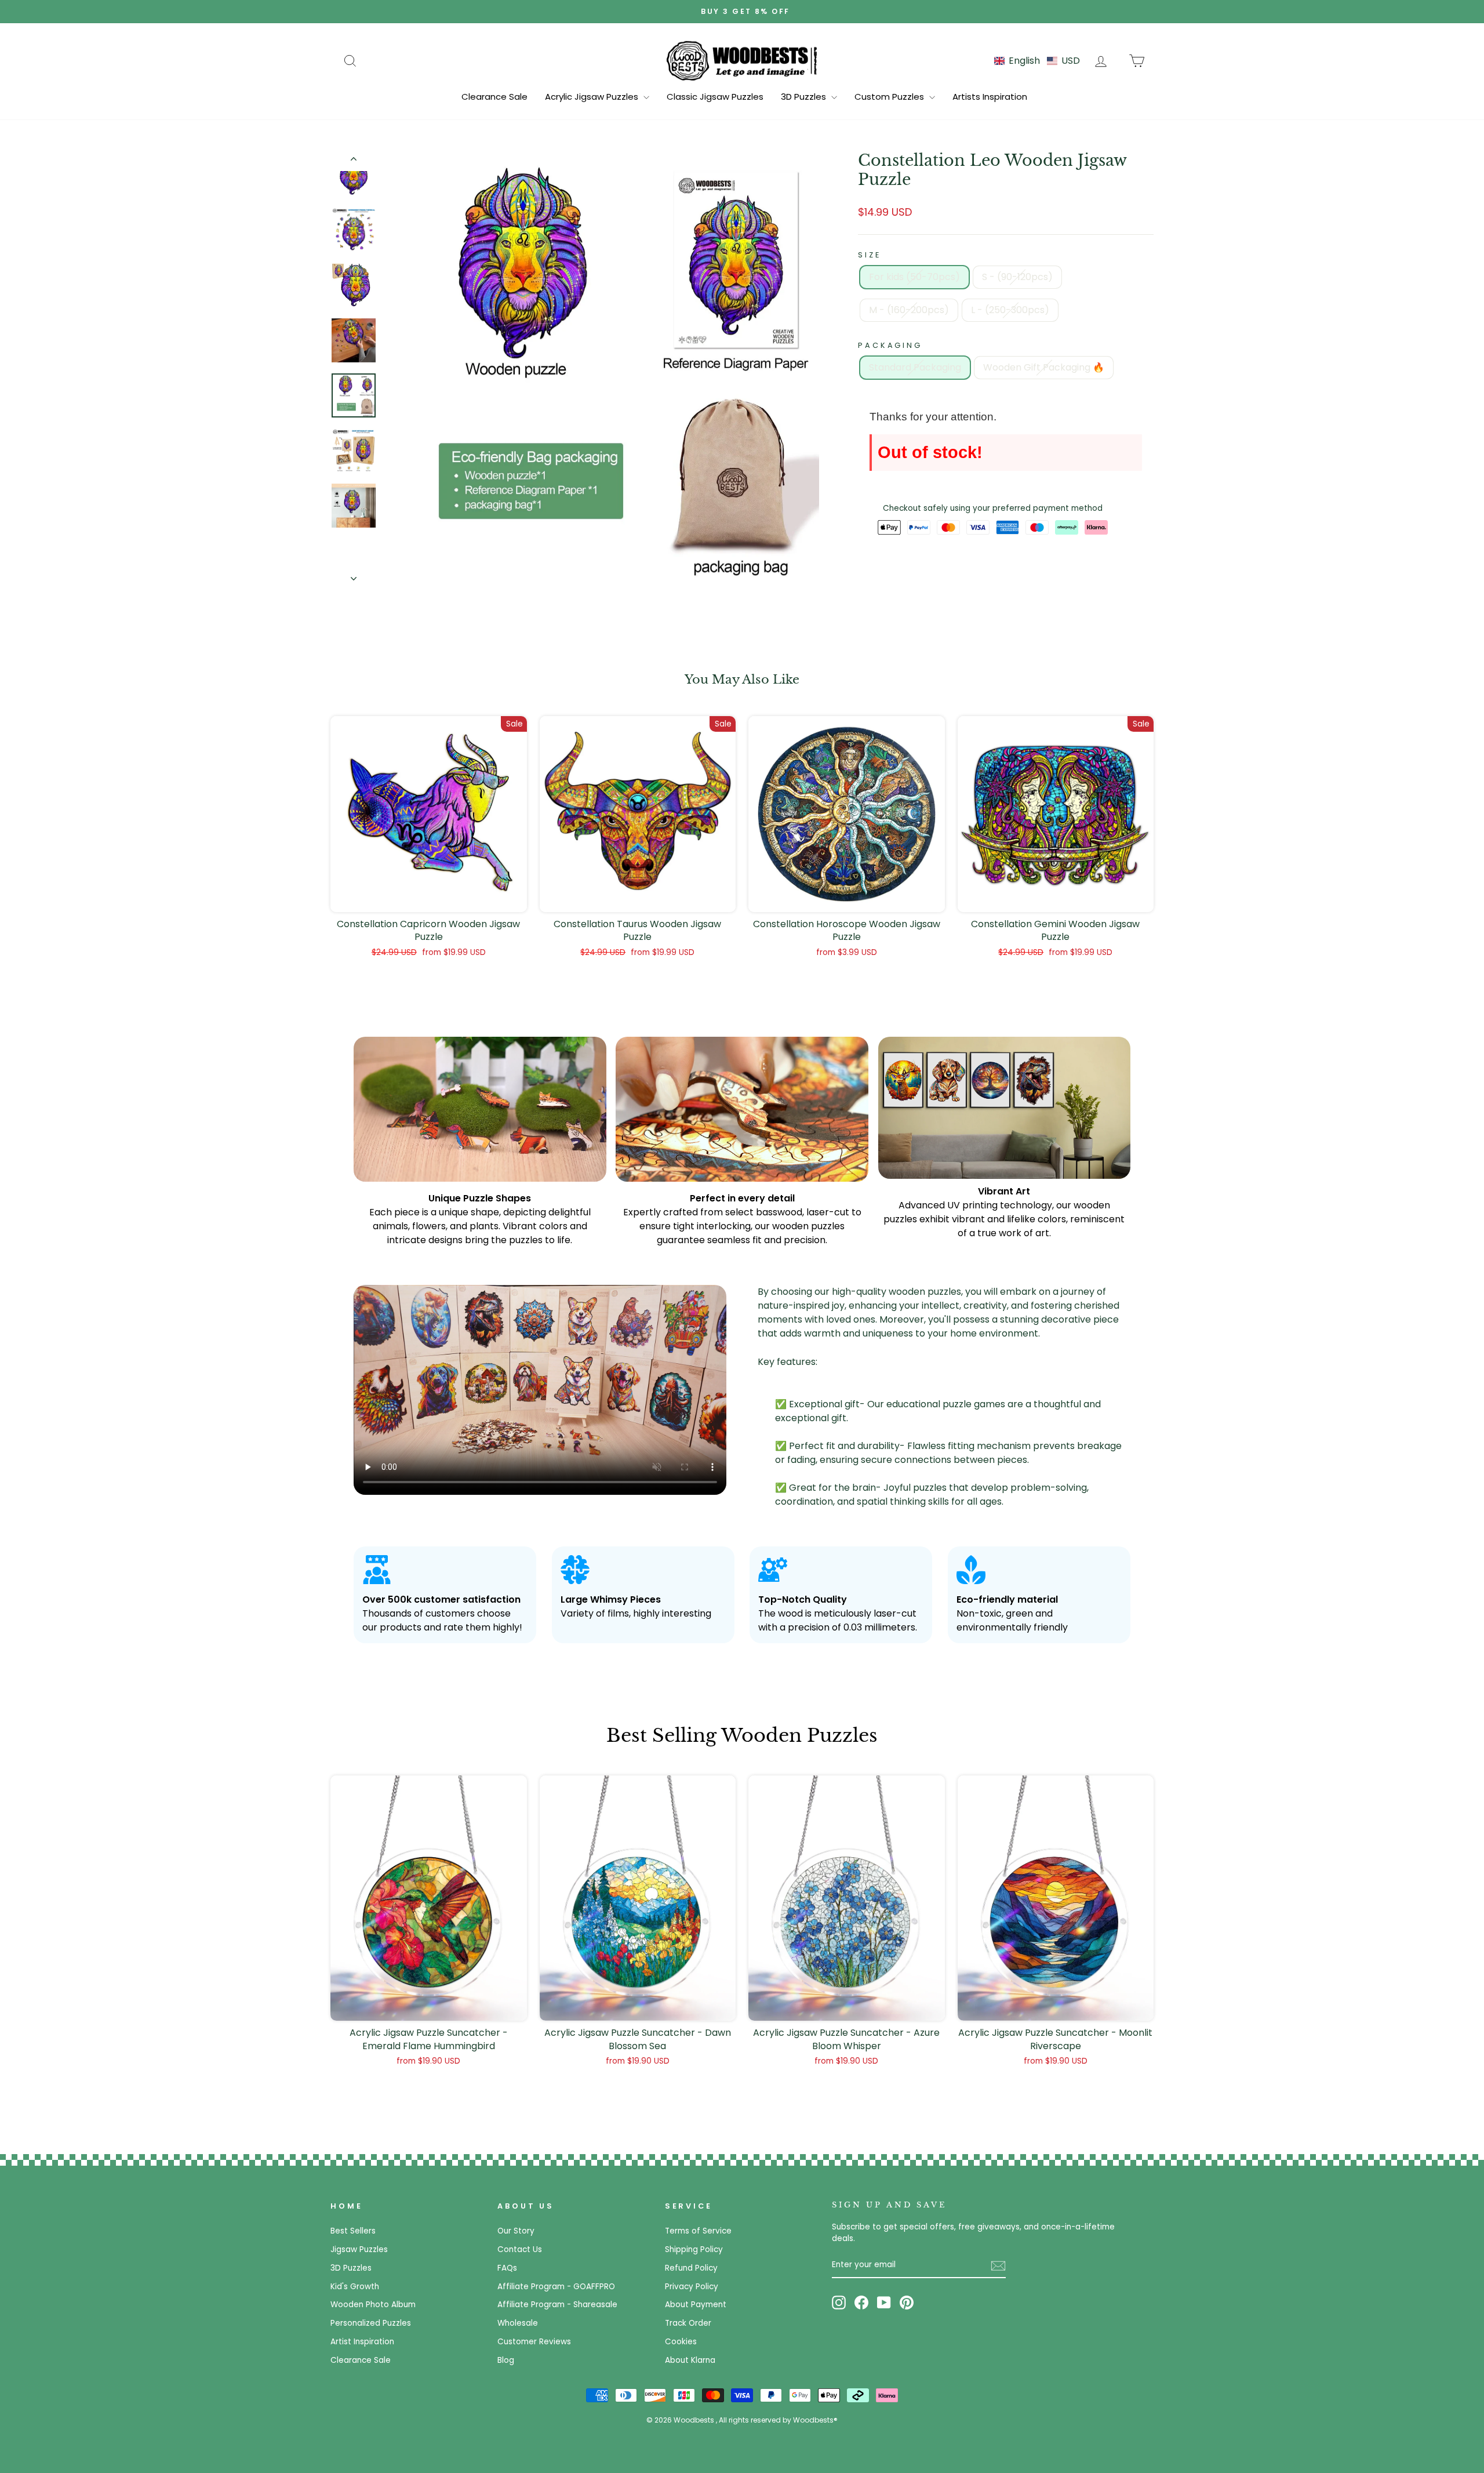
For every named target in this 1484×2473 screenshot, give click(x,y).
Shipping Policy (694, 2249)
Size (869, 255)
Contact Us (520, 2249)
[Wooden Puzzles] (742, 60)
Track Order (688, 2323)
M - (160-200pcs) (909, 310)
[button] (1037, 61)
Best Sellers (353, 2231)
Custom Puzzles (890, 97)
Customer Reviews (534, 2342)
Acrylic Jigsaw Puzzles (593, 97)
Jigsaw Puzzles (359, 2249)
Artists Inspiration (990, 97)
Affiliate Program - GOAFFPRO (556, 2287)
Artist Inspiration (362, 2342)
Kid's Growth (355, 2287)
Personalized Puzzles (371, 2323)
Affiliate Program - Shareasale (557, 2305)
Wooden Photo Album (373, 2305)
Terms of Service (698, 2231)
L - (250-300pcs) (1010, 310)
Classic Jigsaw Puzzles (715, 97)
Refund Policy (691, 2268)
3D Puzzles (805, 97)
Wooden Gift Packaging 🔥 (1044, 367)
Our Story (516, 2231)
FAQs (507, 2268)
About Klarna (690, 2360)
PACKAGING (890, 345)
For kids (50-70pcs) (914, 277)
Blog (506, 2360)
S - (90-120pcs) (1017, 277)
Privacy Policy (692, 2287)
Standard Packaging (915, 367)
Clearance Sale (494, 97)
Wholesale (518, 2323)
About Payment (696, 2305)
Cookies (681, 2342)
